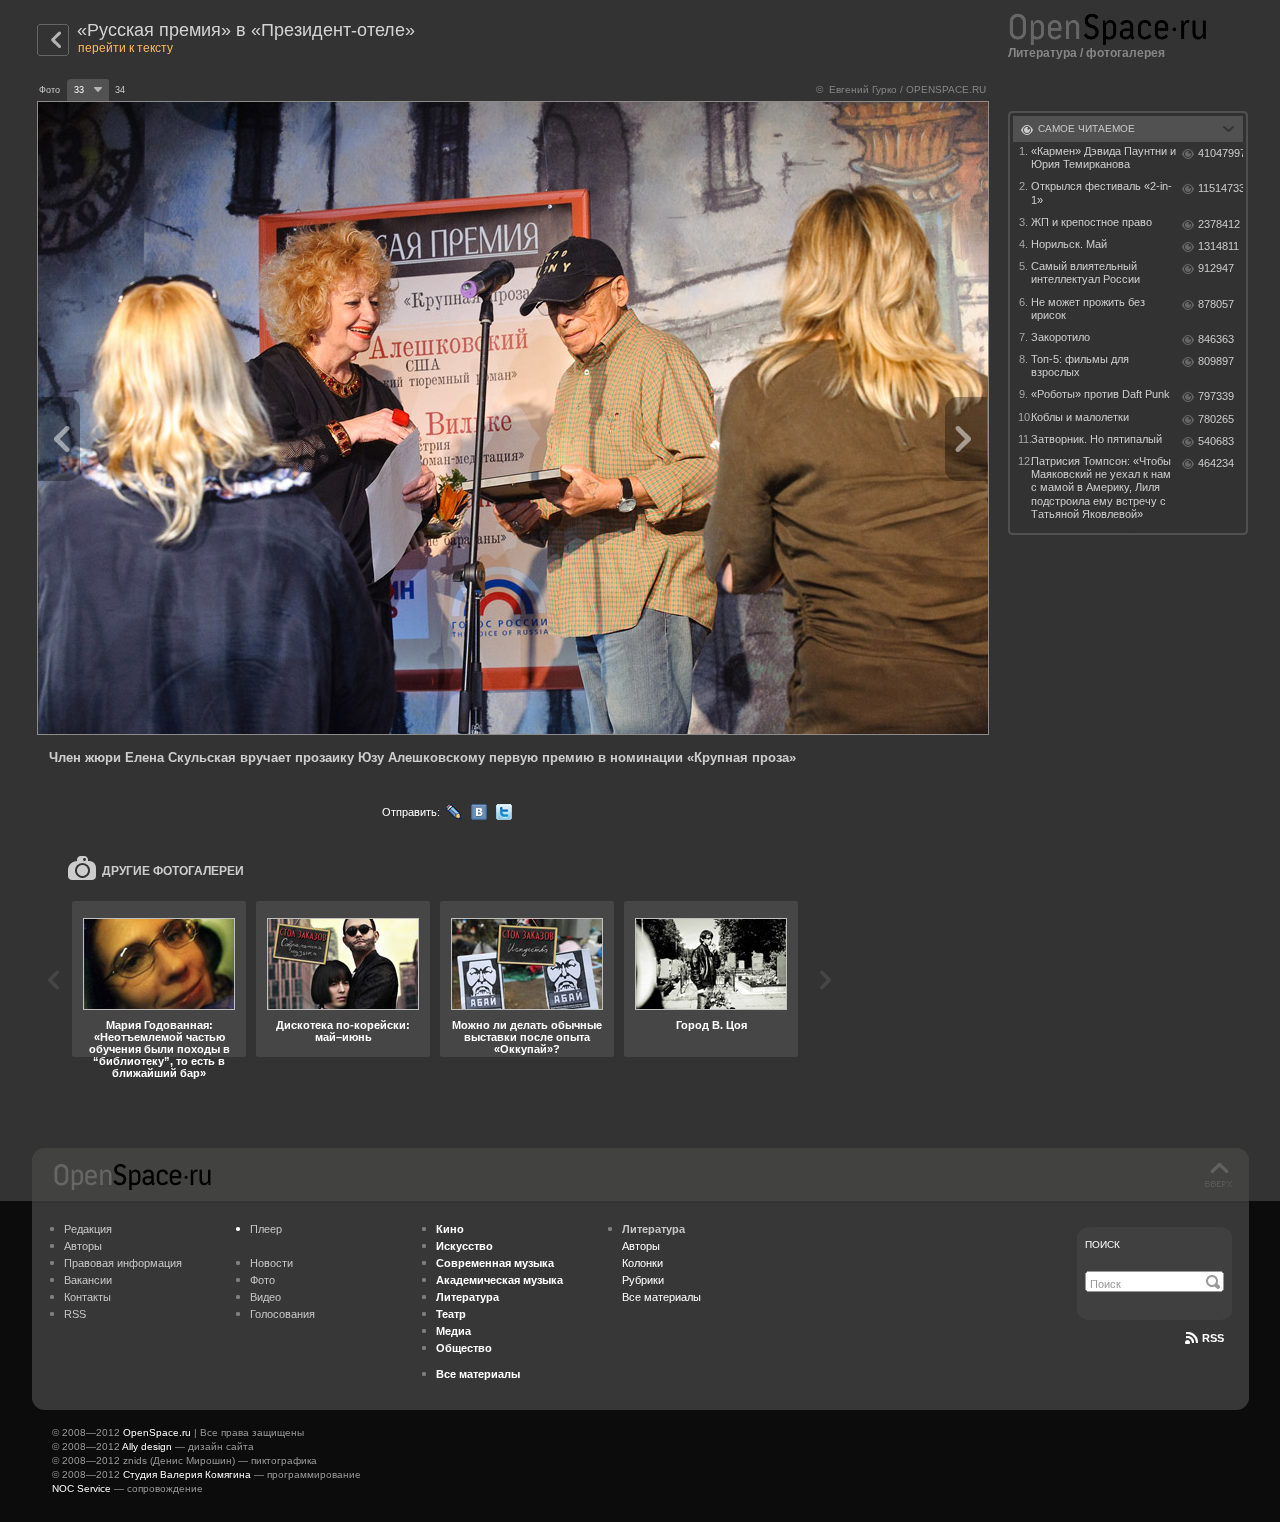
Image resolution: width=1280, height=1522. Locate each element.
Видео (265, 1297)
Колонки (642, 1263)
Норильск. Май (1069, 244)
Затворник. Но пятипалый (1096, 439)
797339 (1216, 396)
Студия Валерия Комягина (187, 1474)
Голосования (282, 1314)
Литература (1042, 53)
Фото (262, 1280)
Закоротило (1060, 337)
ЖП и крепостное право (1091, 222)
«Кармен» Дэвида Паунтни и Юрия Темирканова (1103, 157)
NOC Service (81, 1488)
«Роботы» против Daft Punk (1100, 394)
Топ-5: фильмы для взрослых (1080, 365)
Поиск (1102, 1244)
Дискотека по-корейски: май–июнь (343, 1031)
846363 (1216, 339)
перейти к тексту (125, 48)
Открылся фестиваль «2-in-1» (1101, 192)
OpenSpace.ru (157, 1432)
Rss (1213, 1338)
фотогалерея (1125, 53)
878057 (1216, 304)
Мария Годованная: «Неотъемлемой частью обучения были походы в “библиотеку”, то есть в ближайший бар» (159, 1049)
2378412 (1219, 224)
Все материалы (661, 1297)
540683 (1216, 441)
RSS (75, 1314)
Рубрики (643, 1280)
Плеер (266, 1229)
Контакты (87, 1297)
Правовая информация (123, 1263)
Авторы (83, 1246)
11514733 (1220, 188)
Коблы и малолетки (1080, 417)
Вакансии (88, 1280)
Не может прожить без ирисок (1088, 308)
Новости (271, 1263)
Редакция (88, 1229)
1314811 (1218, 246)
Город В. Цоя (711, 1025)
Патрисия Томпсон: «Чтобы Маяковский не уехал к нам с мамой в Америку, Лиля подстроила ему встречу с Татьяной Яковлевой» (1101, 487)
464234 (1216, 463)
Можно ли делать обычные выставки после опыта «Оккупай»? (527, 1037)
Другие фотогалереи (173, 871)
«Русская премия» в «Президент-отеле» (246, 30)
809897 (1216, 361)
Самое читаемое (1086, 128)
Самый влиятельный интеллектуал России (1085, 272)
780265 (1216, 419)
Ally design (147, 1446)
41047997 (1220, 153)
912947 (1216, 268)
